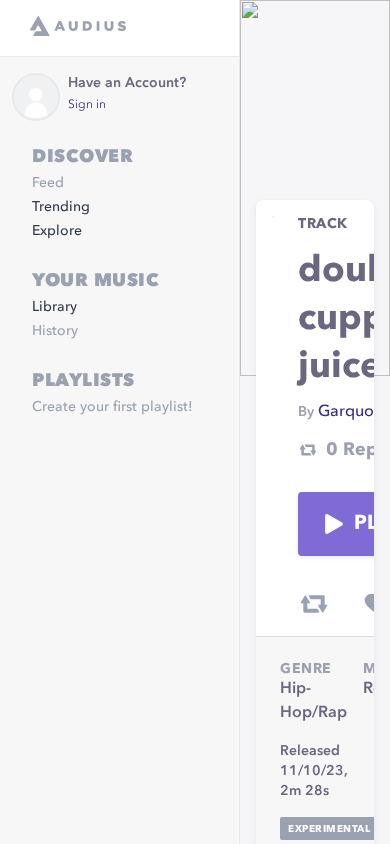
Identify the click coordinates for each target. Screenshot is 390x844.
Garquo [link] (346, 412)
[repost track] (314, 604)
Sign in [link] (87, 105)
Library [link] (54, 307)
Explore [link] (57, 231)
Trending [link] (61, 207)
